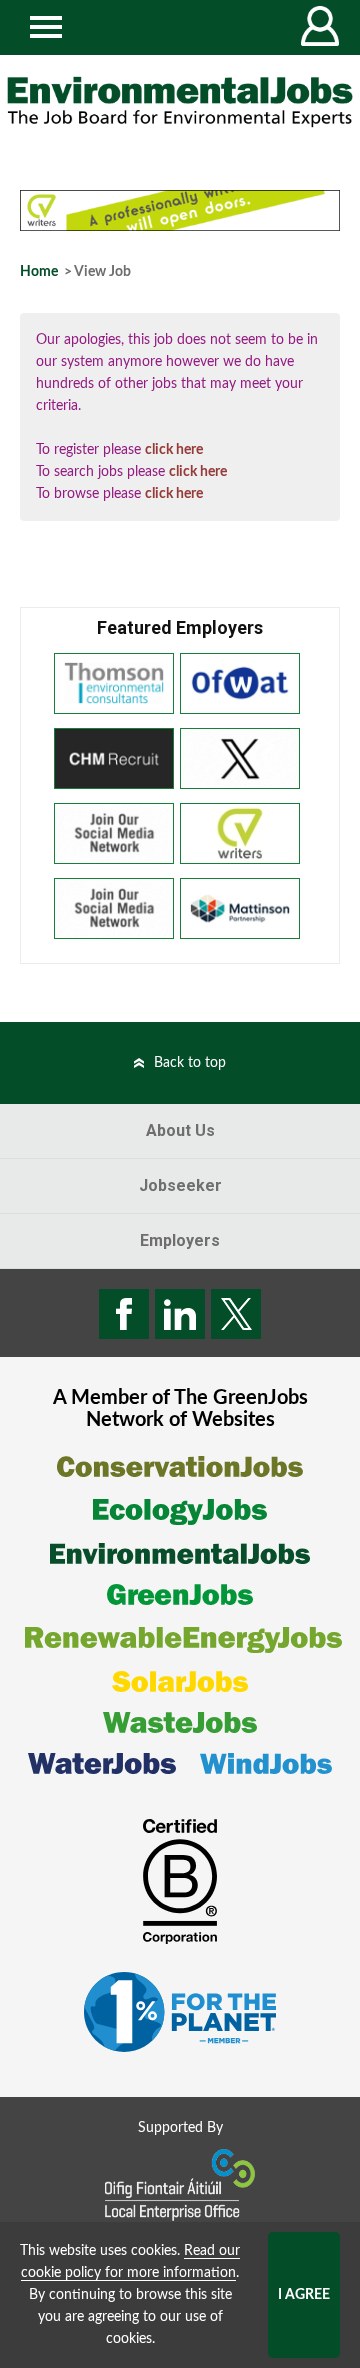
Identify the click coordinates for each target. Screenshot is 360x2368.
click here (174, 450)
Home (39, 272)
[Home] (180, 102)
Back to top (190, 1063)
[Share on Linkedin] (180, 1314)
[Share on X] (236, 1314)
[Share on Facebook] (124, 1314)
